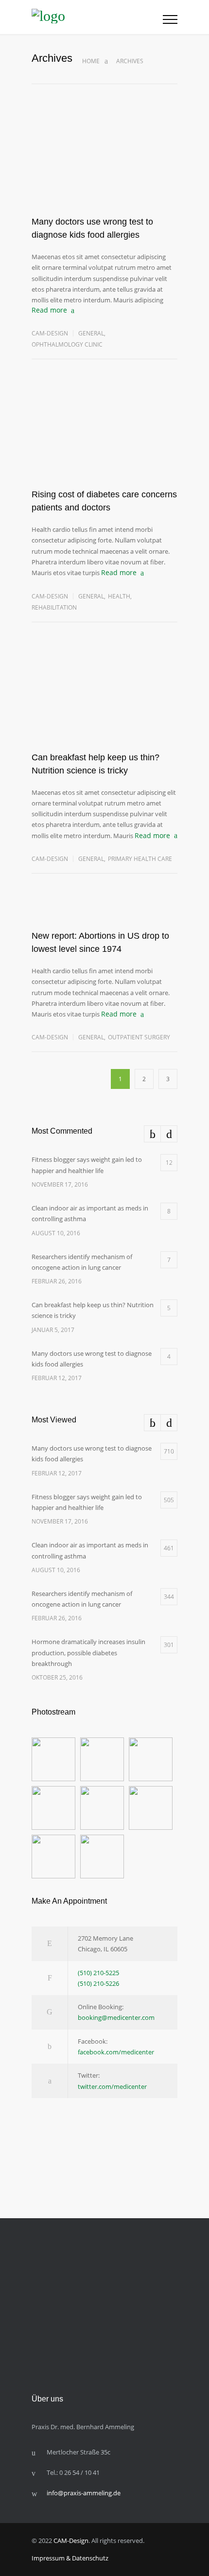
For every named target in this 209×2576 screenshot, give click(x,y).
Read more (49, 310)
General (91, 333)
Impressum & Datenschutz (70, 2558)
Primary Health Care (140, 859)
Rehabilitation (54, 607)
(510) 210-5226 (98, 1983)
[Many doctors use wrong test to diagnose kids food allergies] (104, 169)
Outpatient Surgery (139, 1037)
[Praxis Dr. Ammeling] (97, 17)
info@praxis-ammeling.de (84, 2493)
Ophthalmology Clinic (67, 344)
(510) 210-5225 (98, 1973)
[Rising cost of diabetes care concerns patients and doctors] (104, 442)
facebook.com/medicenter (116, 2052)
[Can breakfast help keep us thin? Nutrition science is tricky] (104, 705)
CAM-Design (50, 333)
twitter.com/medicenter (112, 2086)
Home (91, 61)
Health (119, 596)
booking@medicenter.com (116, 2017)
